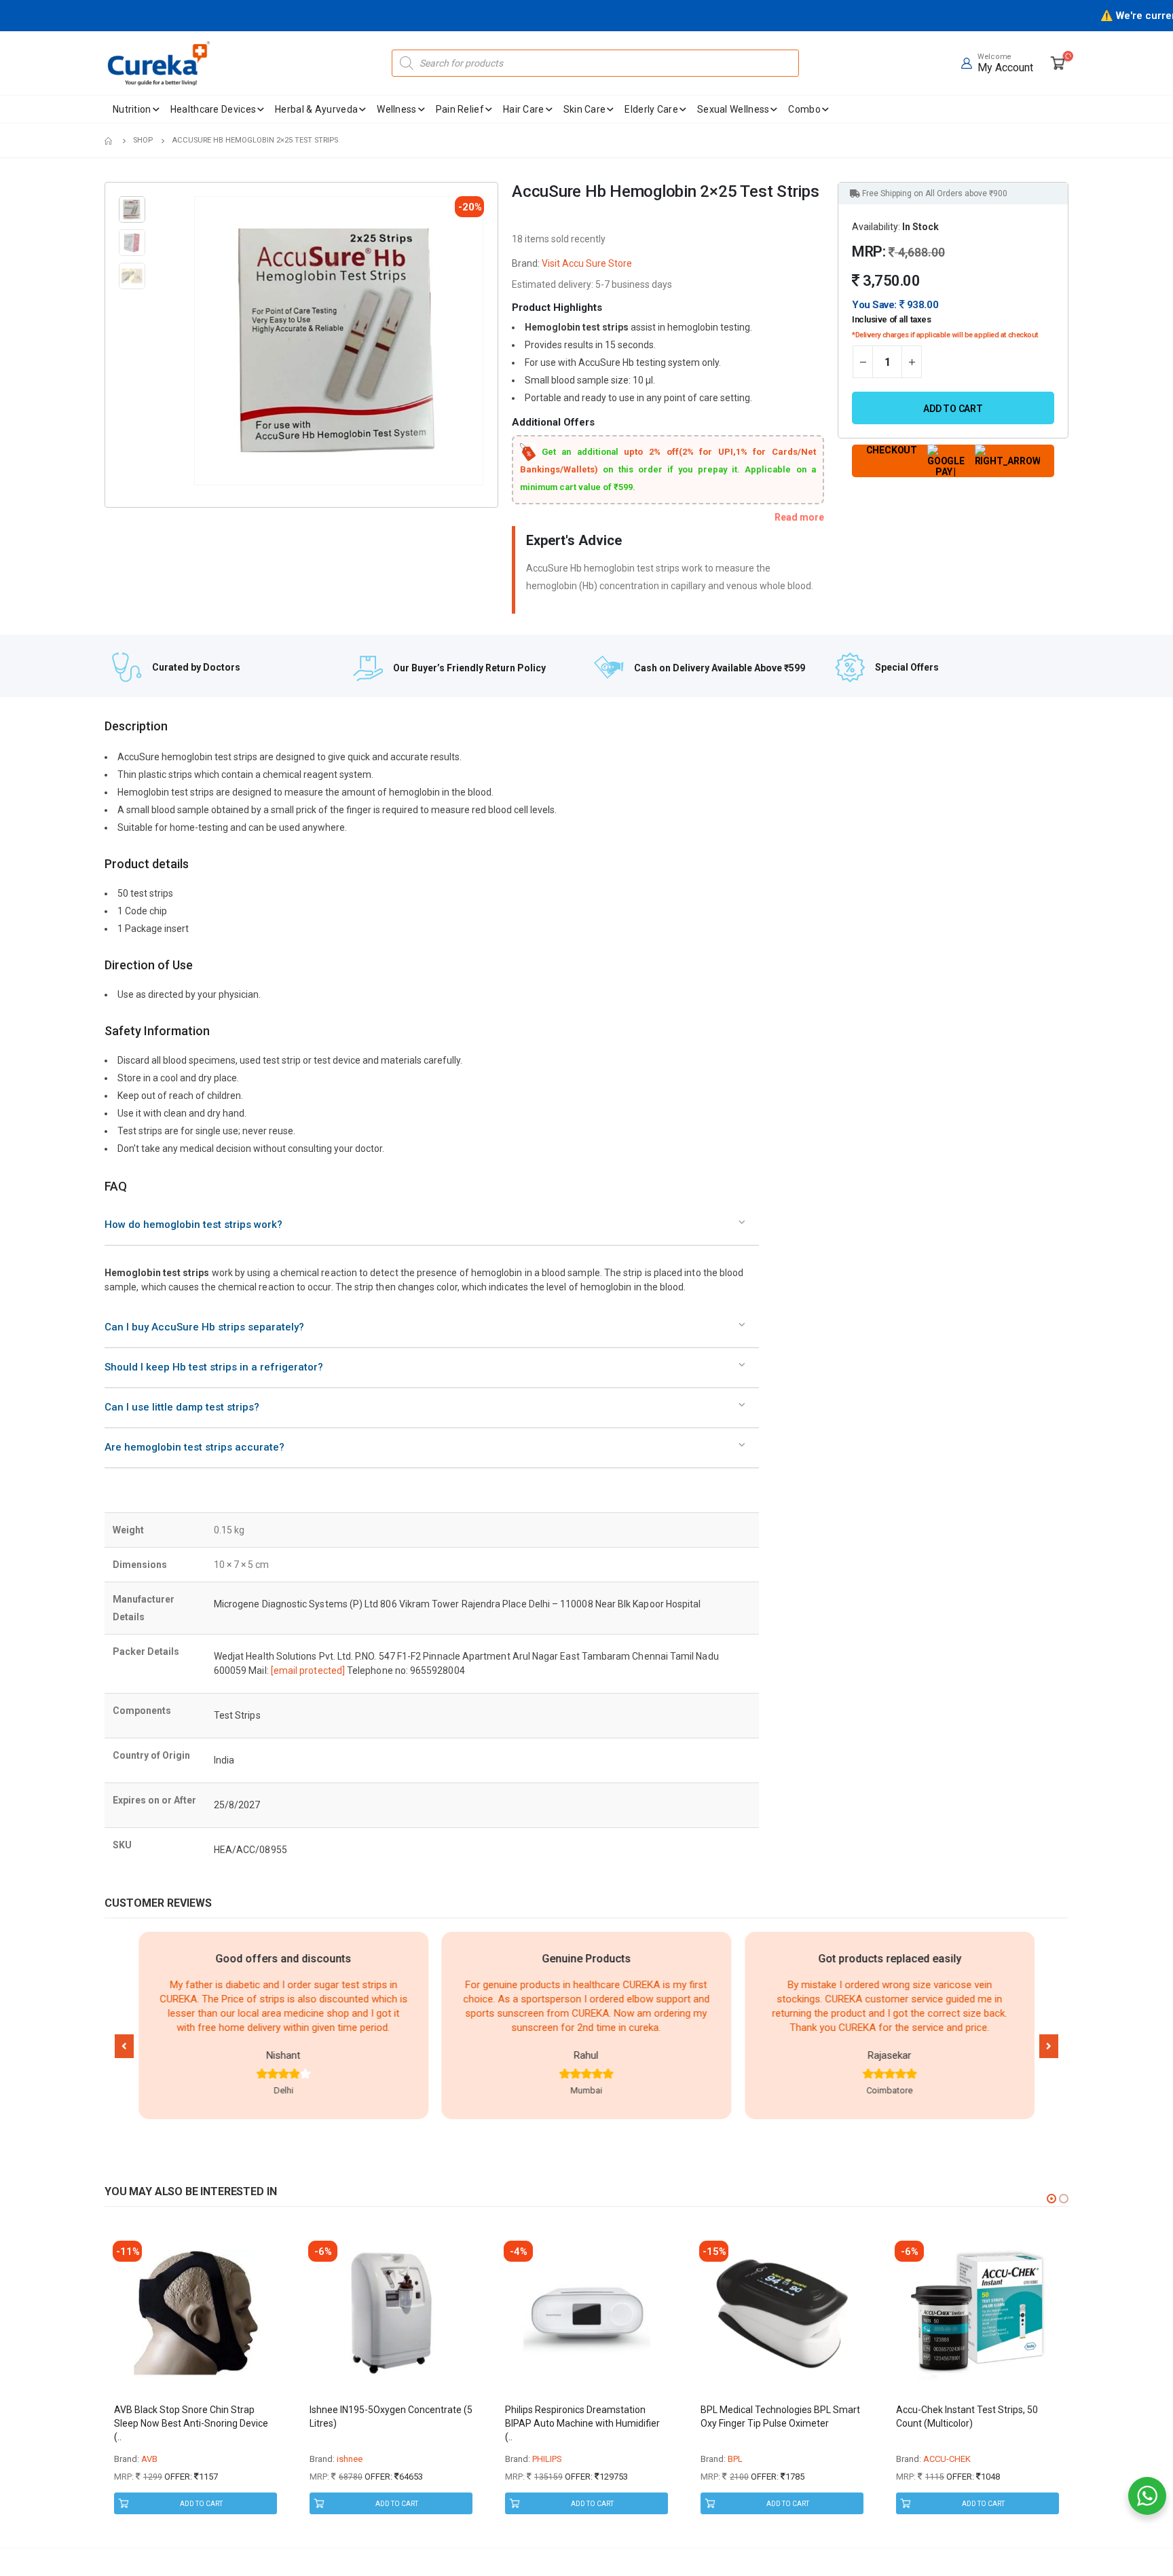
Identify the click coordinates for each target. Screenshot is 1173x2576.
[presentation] (197, 341)
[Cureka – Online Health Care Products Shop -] (159, 63)
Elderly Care (651, 109)
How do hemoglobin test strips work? (193, 1225)
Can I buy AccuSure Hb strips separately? (204, 1327)
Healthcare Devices (213, 109)
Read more (799, 517)
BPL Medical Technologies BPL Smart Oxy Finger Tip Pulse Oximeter (780, 2416)
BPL (735, 2459)
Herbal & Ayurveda (316, 109)
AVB (149, 2459)
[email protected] (308, 1670)
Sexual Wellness (733, 109)
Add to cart (953, 409)
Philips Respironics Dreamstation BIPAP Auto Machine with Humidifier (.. (582, 2423)
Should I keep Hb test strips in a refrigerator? (214, 1367)
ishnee (350, 2459)
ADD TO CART (201, 2504)
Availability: (876, 227)
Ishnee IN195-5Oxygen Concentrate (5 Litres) (391, 2416)
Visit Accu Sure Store (587, 263)
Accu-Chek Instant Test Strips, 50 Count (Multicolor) (967, 2416)
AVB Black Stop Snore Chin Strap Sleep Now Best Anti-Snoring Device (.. (191, 2423)
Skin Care (585, 109)
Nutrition (132, 109)
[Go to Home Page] (109, 141)
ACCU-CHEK (947, 2459)
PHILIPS (547, 2459)
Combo (804, 109)
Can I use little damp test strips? (182, 1407)
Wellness (396, 109)
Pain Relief (460, 109)
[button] (124, 2046)
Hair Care (524, 109)
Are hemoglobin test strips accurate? (194, 1447)
